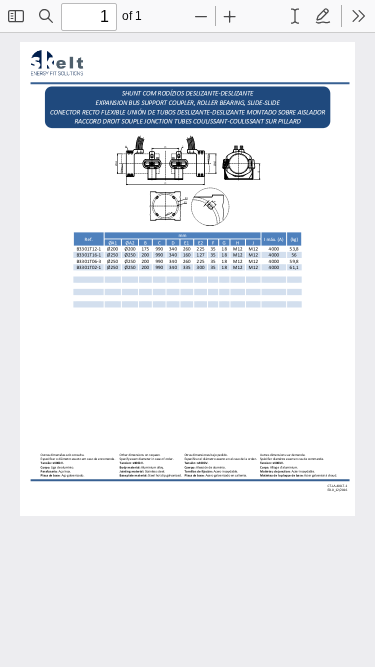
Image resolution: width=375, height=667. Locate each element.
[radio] (295, 16)
